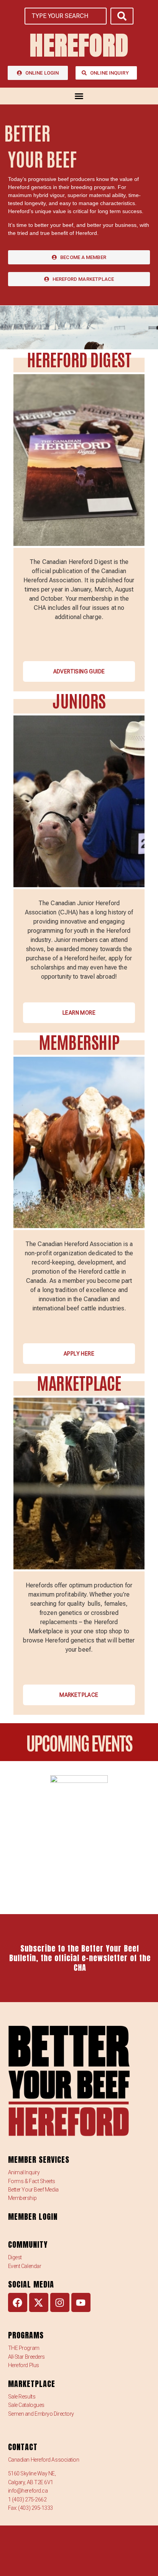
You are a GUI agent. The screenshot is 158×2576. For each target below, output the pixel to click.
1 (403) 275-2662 (27, 2499)
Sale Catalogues (26, 2405)
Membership (22, 2198)
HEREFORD (79, 45)
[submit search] (122, 16)
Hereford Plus (24, 2365)
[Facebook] (18, 2302)
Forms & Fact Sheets (32, 2181)
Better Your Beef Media (33, 2190)
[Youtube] (81, 2302)
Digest (15, 2257)
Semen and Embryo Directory (41, 2414)
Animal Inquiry (24, 2172)
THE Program (24, 2348)
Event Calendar (25, 2266)
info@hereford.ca (28, 2491)
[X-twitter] (39, 2302)
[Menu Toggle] (79, 96)
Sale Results (22, 2397)
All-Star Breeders (26, 2357)
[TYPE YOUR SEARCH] (66, 16)
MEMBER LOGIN (33, 2217)
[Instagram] (60, 2302)
